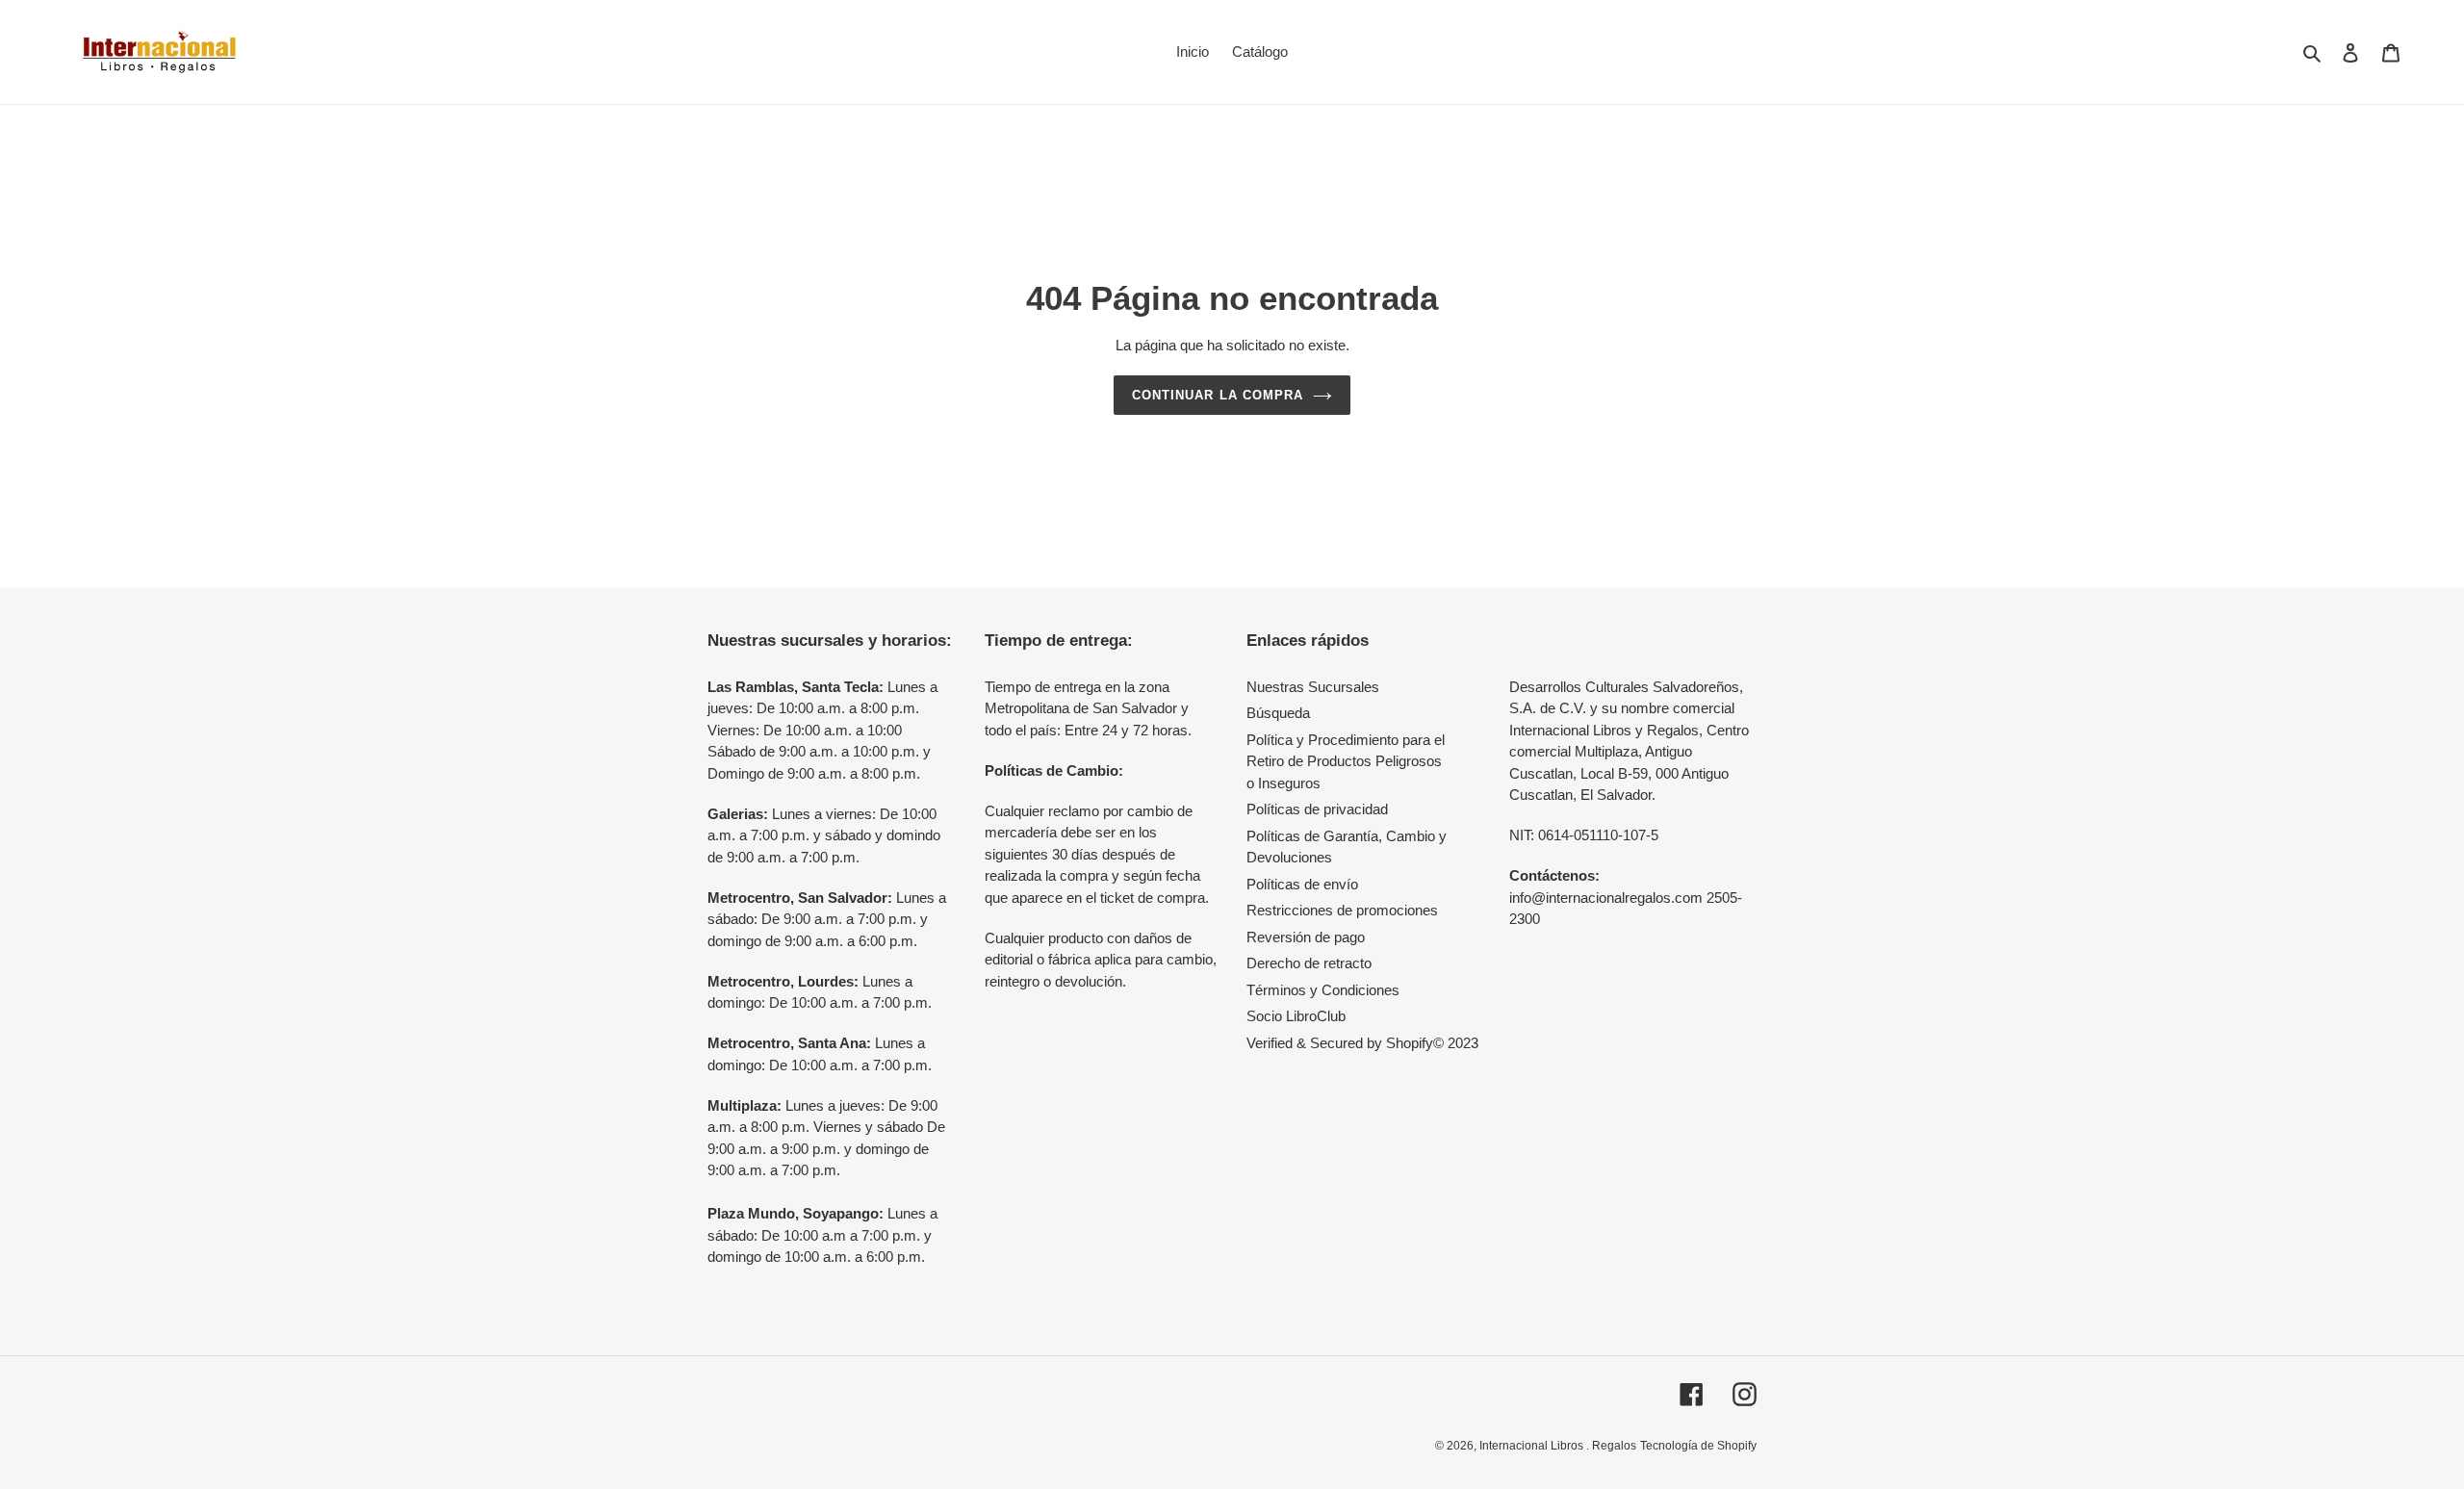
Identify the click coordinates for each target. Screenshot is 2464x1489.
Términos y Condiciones (1323, 990)
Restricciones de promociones (1342, 910)
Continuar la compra (1218, 395)
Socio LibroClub (1296, 1016)
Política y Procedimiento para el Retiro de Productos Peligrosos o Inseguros (1346, 761)
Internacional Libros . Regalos (1558, 1446)
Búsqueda (1278, 713)
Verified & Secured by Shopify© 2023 (1362, 1043)
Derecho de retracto (1309, 963)
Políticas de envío (1302, 884)
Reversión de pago (1306, 937)
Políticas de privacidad (1317, 809)
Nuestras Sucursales (1313, 687)
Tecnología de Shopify (1698, 1446)
